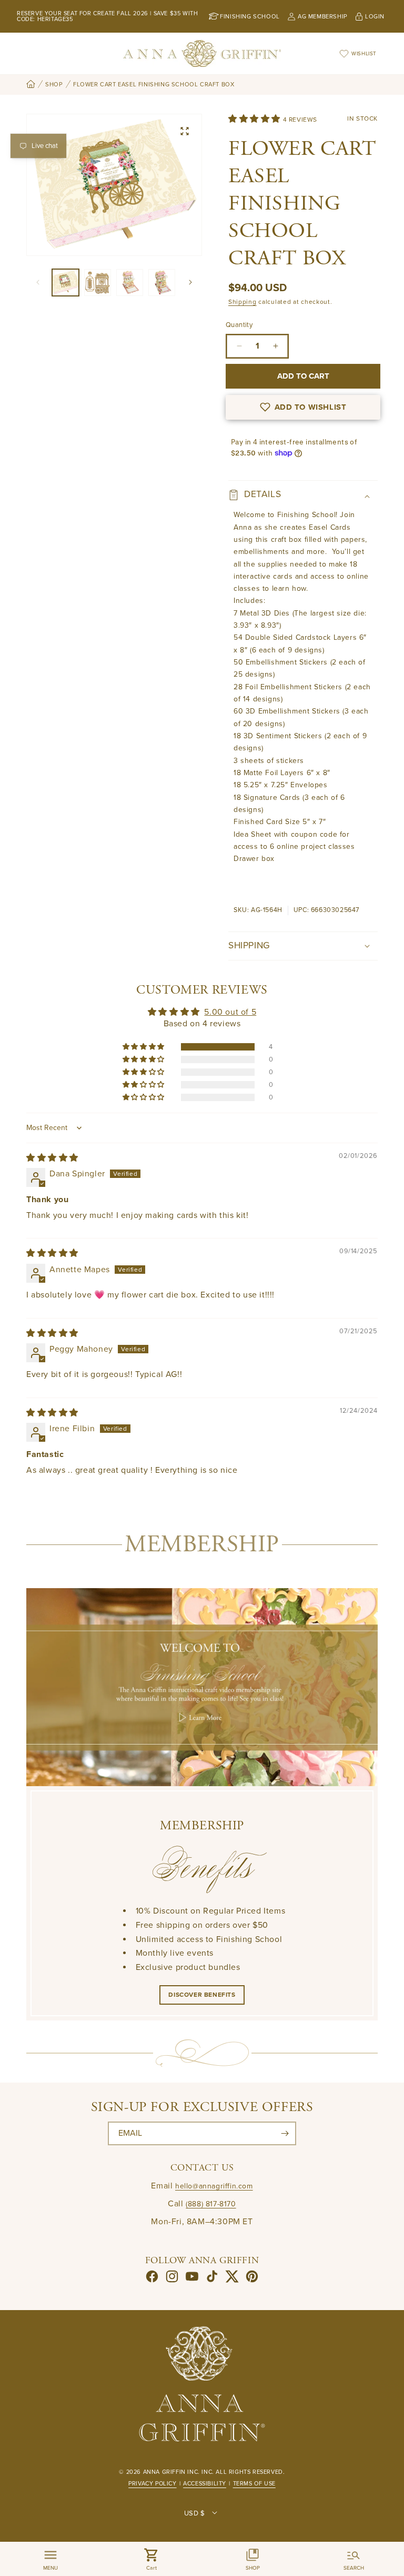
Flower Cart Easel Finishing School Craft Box (154, 85)
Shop (54, 85)
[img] (52, 1158)
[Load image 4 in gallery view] (162, 283)
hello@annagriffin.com (214, 2186)
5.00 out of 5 (230, 1012)
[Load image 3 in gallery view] (130, 283)
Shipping (243, 302)
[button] (256, 119)
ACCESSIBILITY (205, 2484)
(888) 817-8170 (211, 2204)
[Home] (31, 85)
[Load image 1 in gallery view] (65, 283)
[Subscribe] (285, 2133)
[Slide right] (190, 282)
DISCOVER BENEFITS (202, 1995)
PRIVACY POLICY (152, 2484)
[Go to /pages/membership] (202, 1687)
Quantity (239, 325)
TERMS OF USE (254, 2484)
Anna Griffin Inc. (171, 2472)
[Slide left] (38, 282)
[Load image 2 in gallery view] (98, 283)
